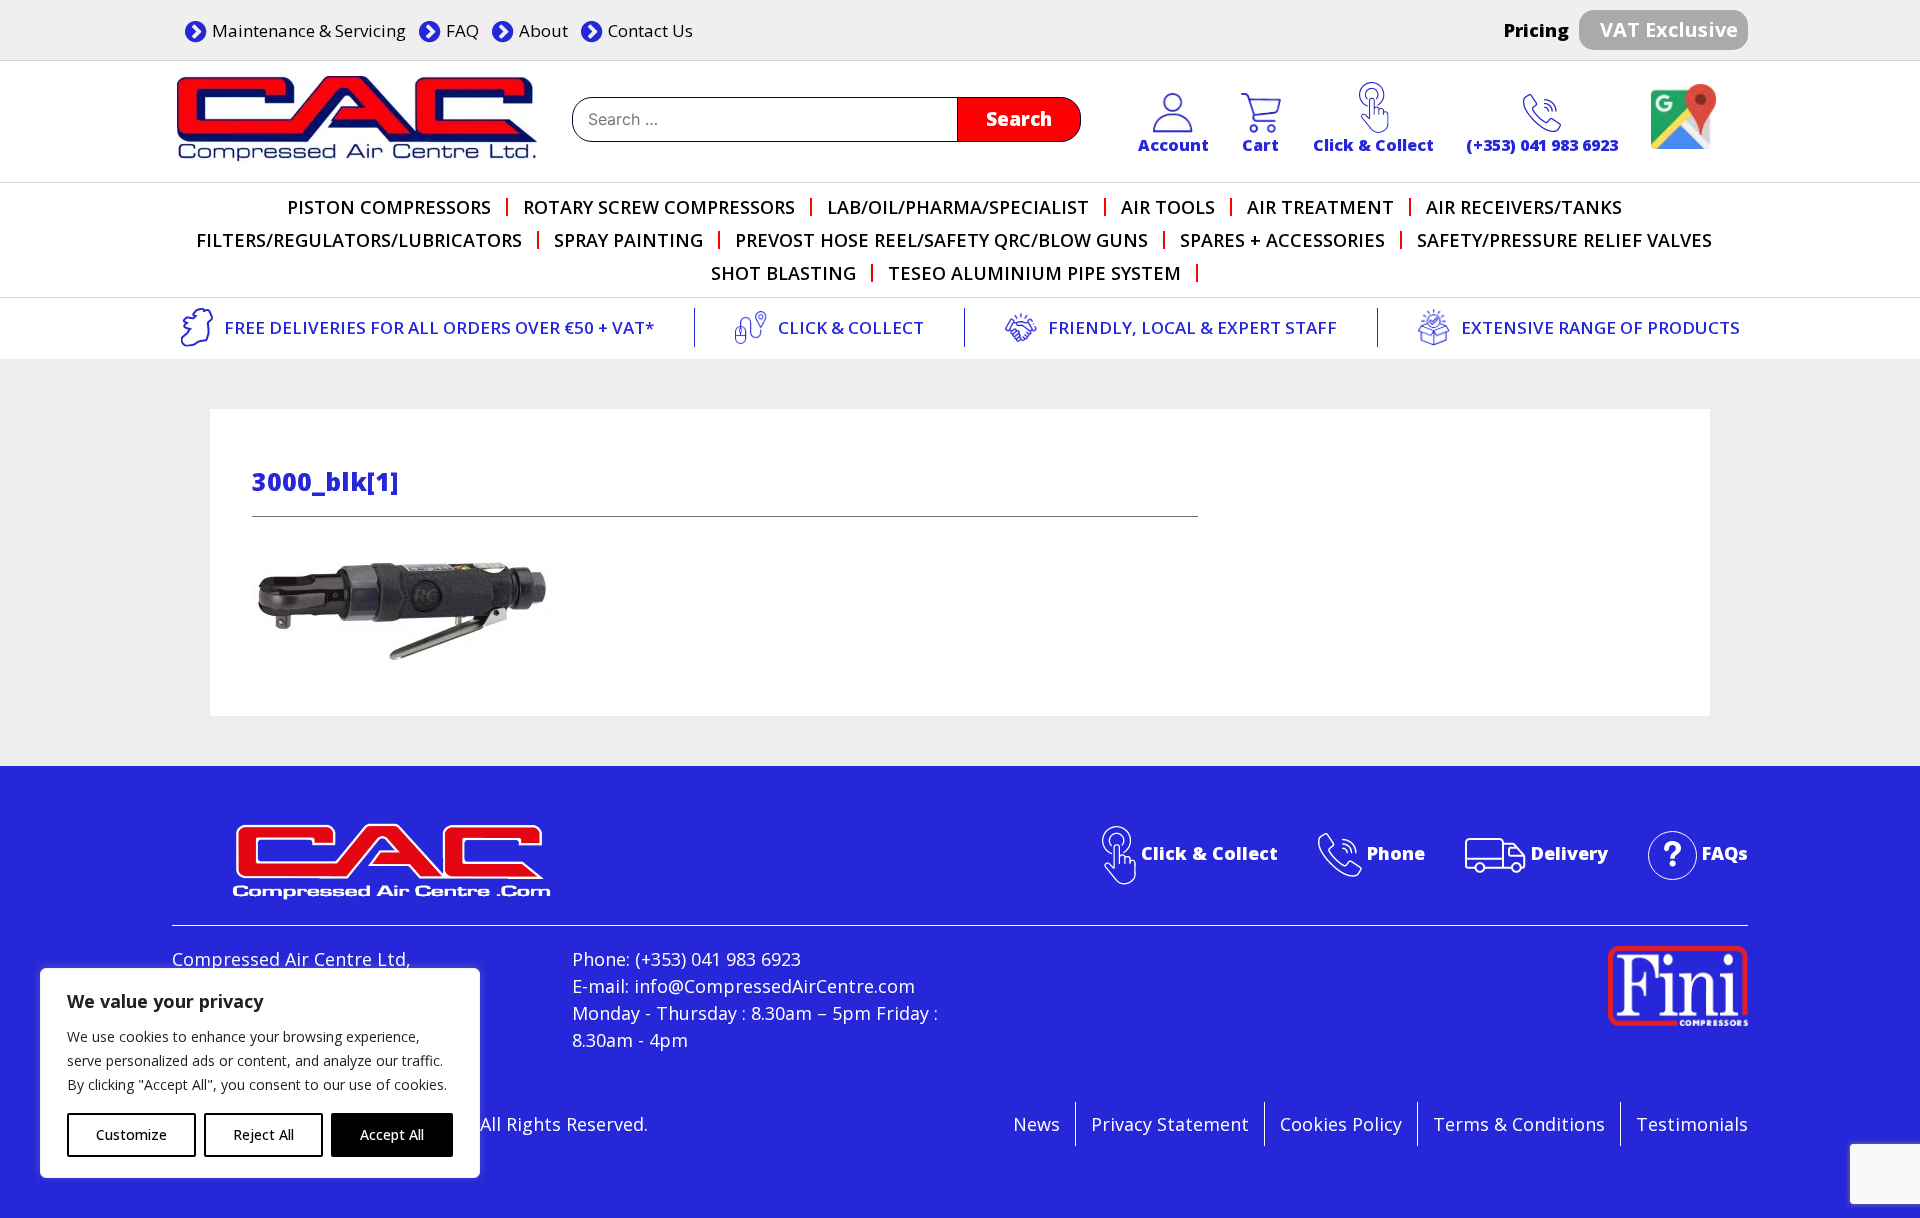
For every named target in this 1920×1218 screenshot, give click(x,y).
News (1036, 1124)
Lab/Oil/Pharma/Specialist (958, 207)
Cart (1260, 145)
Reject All (263, 1134)
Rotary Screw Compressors (659, 207)
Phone (1396, 853)
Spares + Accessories (1282, 240)
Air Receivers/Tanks (1524, 207)
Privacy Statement (1170, 1124)
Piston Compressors (389, 207)
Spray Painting (628, 240)
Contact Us (650, 30)
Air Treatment (1320, 207)
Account (1173, 145)
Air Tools (1168, 207)
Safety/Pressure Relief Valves (1564, 240)
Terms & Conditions (1519, 1124)
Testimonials (1692, 1124)
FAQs (1725, 853)
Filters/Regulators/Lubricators (359, 240)
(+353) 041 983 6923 (1542, 145)
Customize (131, 1134)
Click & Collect (1373, 145)
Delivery (1569, 853)
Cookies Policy (1341, 1124)
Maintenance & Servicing (309, 30)
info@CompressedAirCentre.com (774, 986)
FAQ (462, 30)
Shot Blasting (783, 273)
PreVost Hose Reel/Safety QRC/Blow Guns (941, 240)
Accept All (392, 1134)
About (543, 30)
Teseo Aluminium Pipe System (1034, 273)
